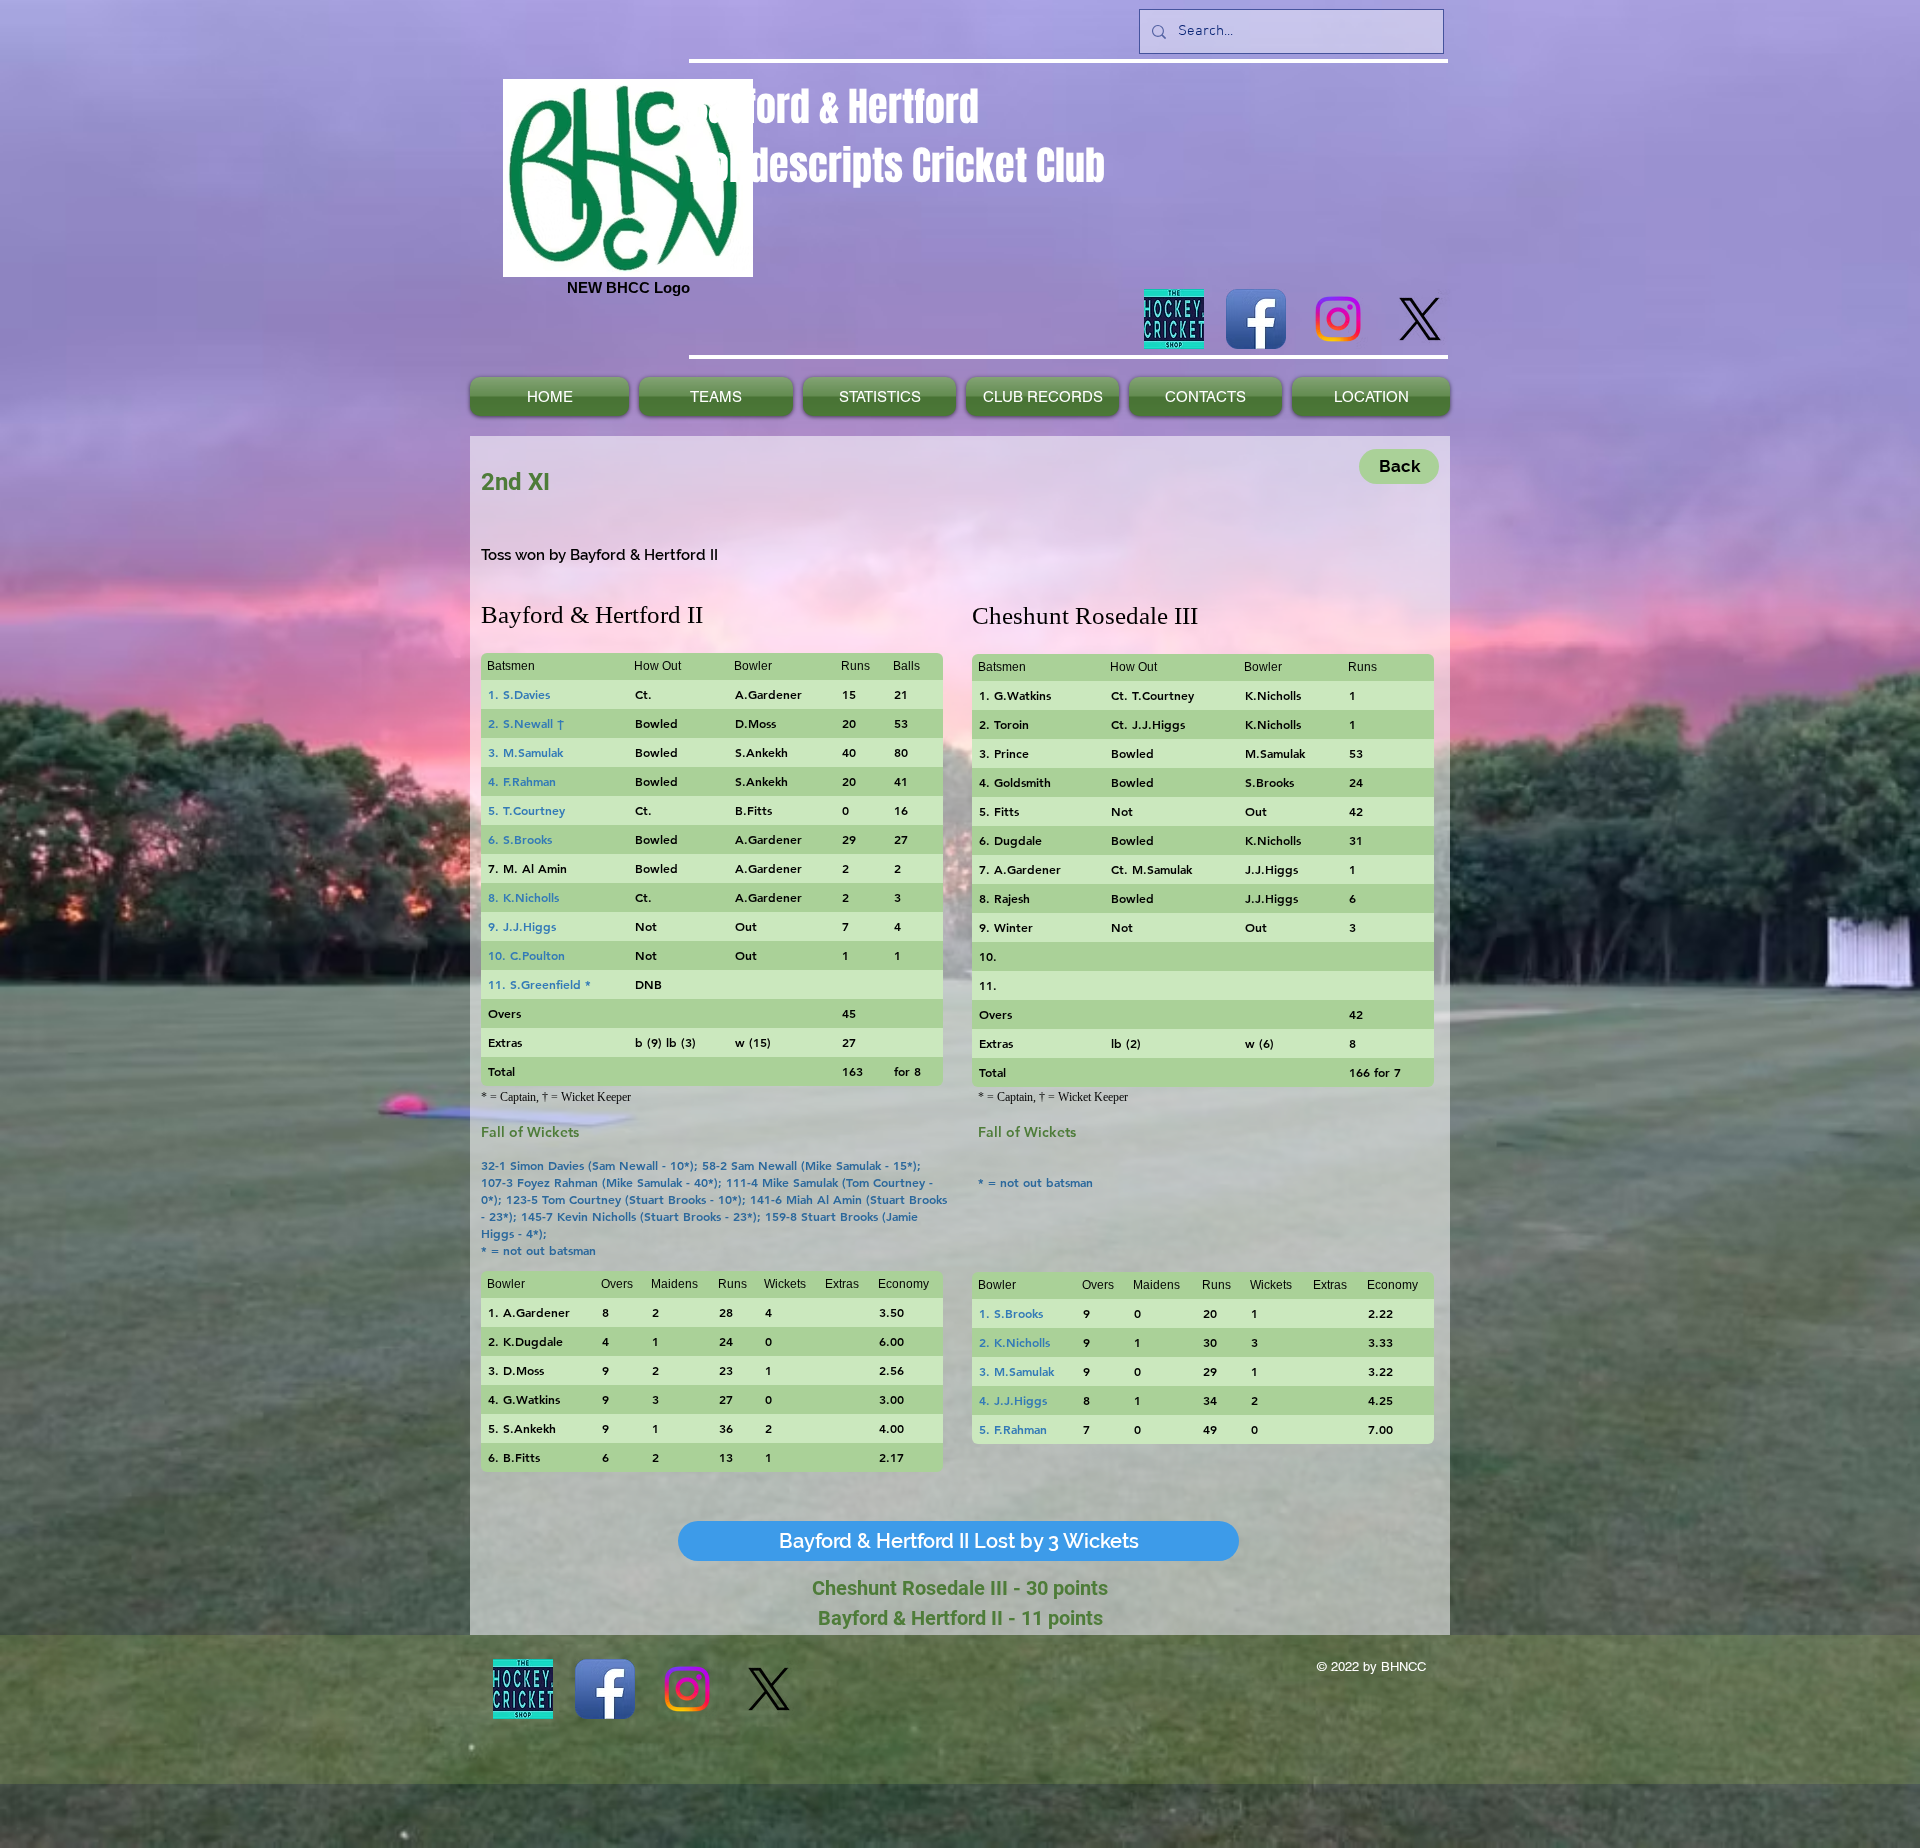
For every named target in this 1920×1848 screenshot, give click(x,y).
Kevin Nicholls (596, 1216)
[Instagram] (1338, 319)
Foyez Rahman (557, 1182)
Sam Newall (627, 1165)
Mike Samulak (845, 1165)
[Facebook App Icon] (1256, 319)
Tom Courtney (887, 1182)
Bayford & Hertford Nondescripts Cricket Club (897, 136)
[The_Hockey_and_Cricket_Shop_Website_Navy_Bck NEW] (1174, 319)
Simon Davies (547, 1165)
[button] (958, 1541)
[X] (1420, 319)
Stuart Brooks (669, 1199)
